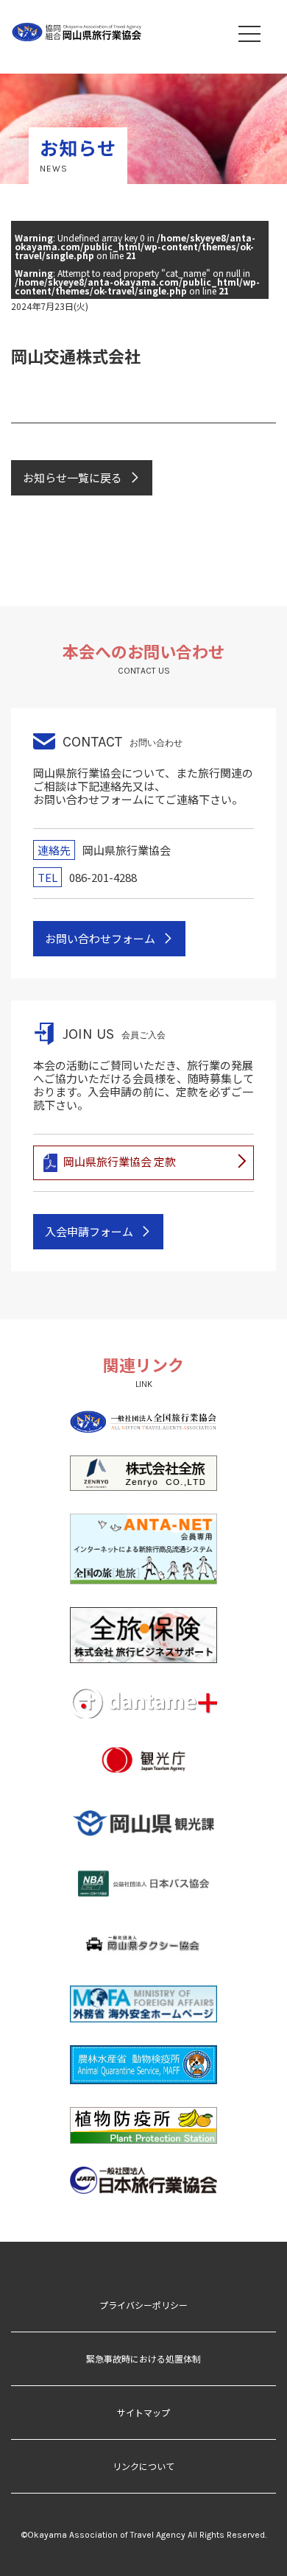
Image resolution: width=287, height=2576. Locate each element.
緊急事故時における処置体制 (143, 2358)
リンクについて (143, 2466)
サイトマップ (143, 2412)
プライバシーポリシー (143, 2305)
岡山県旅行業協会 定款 (120, 1161)
